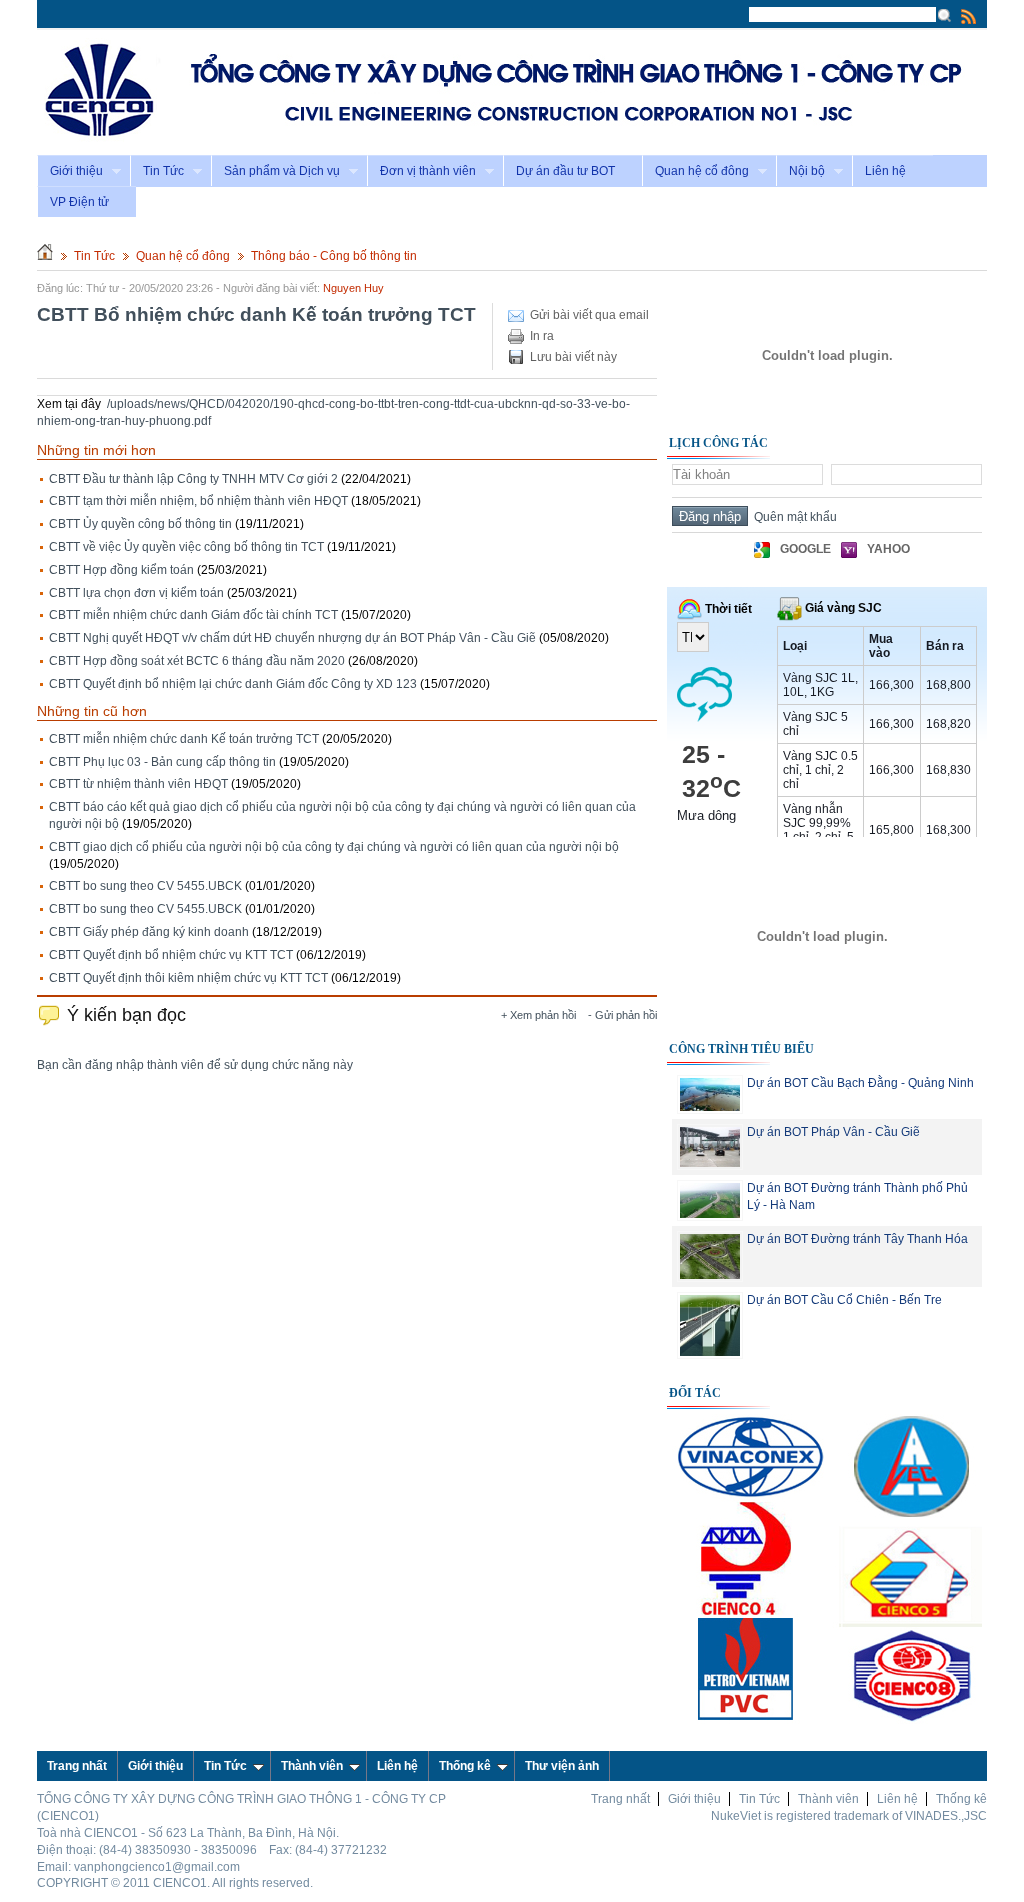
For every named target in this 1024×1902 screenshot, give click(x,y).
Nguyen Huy (353, 288)
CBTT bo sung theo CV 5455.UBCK (145, 886)
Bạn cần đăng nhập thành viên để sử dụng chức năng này (195, 1065)
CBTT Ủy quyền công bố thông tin (140, 524)
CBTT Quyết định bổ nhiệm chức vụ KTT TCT (171, 955)
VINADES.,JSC (946, 1816)
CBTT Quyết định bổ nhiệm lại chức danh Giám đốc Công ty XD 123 (233, 684)
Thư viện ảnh (562, 1766)
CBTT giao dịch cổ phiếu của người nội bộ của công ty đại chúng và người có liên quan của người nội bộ (334, 847)
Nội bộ (800, 171)
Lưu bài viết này (573, 357)
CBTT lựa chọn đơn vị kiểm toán (136, 593)
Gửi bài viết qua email (589, 315)
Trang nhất (620, 1799)
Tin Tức (157, 171)
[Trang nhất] (45, 256)
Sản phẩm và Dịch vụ (275, 171)
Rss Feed (969, 16)
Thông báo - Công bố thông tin (334, 256)
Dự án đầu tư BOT (565, 171)
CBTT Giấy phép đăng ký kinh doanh (149, 932)
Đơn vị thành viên (421, 171)
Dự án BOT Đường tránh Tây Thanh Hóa (857, 1239)
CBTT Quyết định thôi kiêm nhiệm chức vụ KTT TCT (188, 978)
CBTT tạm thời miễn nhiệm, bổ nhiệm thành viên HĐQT (198, 501)
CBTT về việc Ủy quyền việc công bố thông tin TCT (186, 547)
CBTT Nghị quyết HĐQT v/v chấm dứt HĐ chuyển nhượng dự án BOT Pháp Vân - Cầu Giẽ (292, 638)
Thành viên (312, 1766)
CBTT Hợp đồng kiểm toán (121, 570)
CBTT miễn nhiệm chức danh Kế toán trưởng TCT (184, 739)
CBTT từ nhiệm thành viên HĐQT (138, 784)
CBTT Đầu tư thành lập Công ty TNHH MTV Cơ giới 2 (193, 479)
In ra (542, 336)
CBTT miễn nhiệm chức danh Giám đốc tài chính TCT (193, 615)
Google (805, 549)
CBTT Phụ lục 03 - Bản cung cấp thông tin (162, 762)
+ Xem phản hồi (538, 1015)
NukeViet (736, 1816)
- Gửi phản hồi (622, 1015)
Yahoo (888, 549)
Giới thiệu (70, 171)
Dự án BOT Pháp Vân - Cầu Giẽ (833, 1132)
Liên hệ (885, 171)
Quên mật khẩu (792, 517)
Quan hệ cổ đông (695, 171)
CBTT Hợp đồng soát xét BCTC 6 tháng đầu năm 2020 (197, 661)
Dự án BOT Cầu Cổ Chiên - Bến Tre (844, 1300)
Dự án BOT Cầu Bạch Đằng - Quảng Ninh (860, 1083)
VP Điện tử (79, 202)
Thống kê (465, 1766)
